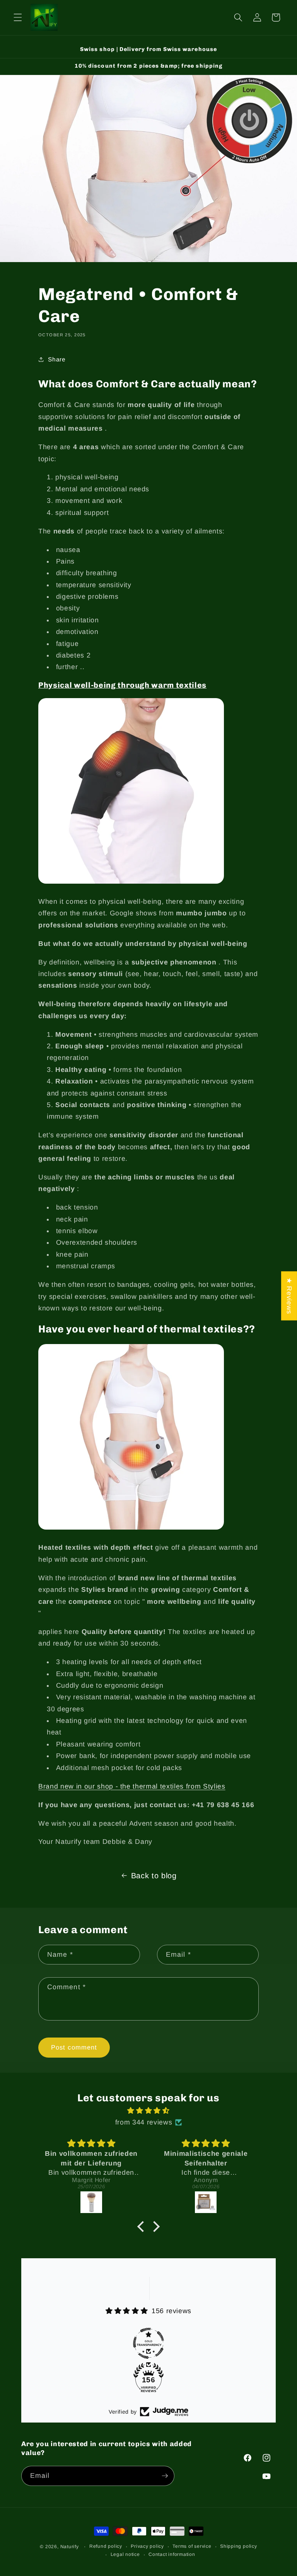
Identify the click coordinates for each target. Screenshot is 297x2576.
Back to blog (154, 1876)
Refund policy (106, 2546)
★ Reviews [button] (289, 1296)
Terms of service (192, 2546)
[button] (18, 17)
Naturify (70, 2547)
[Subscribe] (165, 2476)
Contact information (172, 2554)
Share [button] (57, 359)
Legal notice (125, 2554)
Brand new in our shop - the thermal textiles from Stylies (132, 1786)
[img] (148, 2111)
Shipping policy (239, 2546)
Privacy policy (147, 2546)
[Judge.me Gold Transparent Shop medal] (148, 2343)
